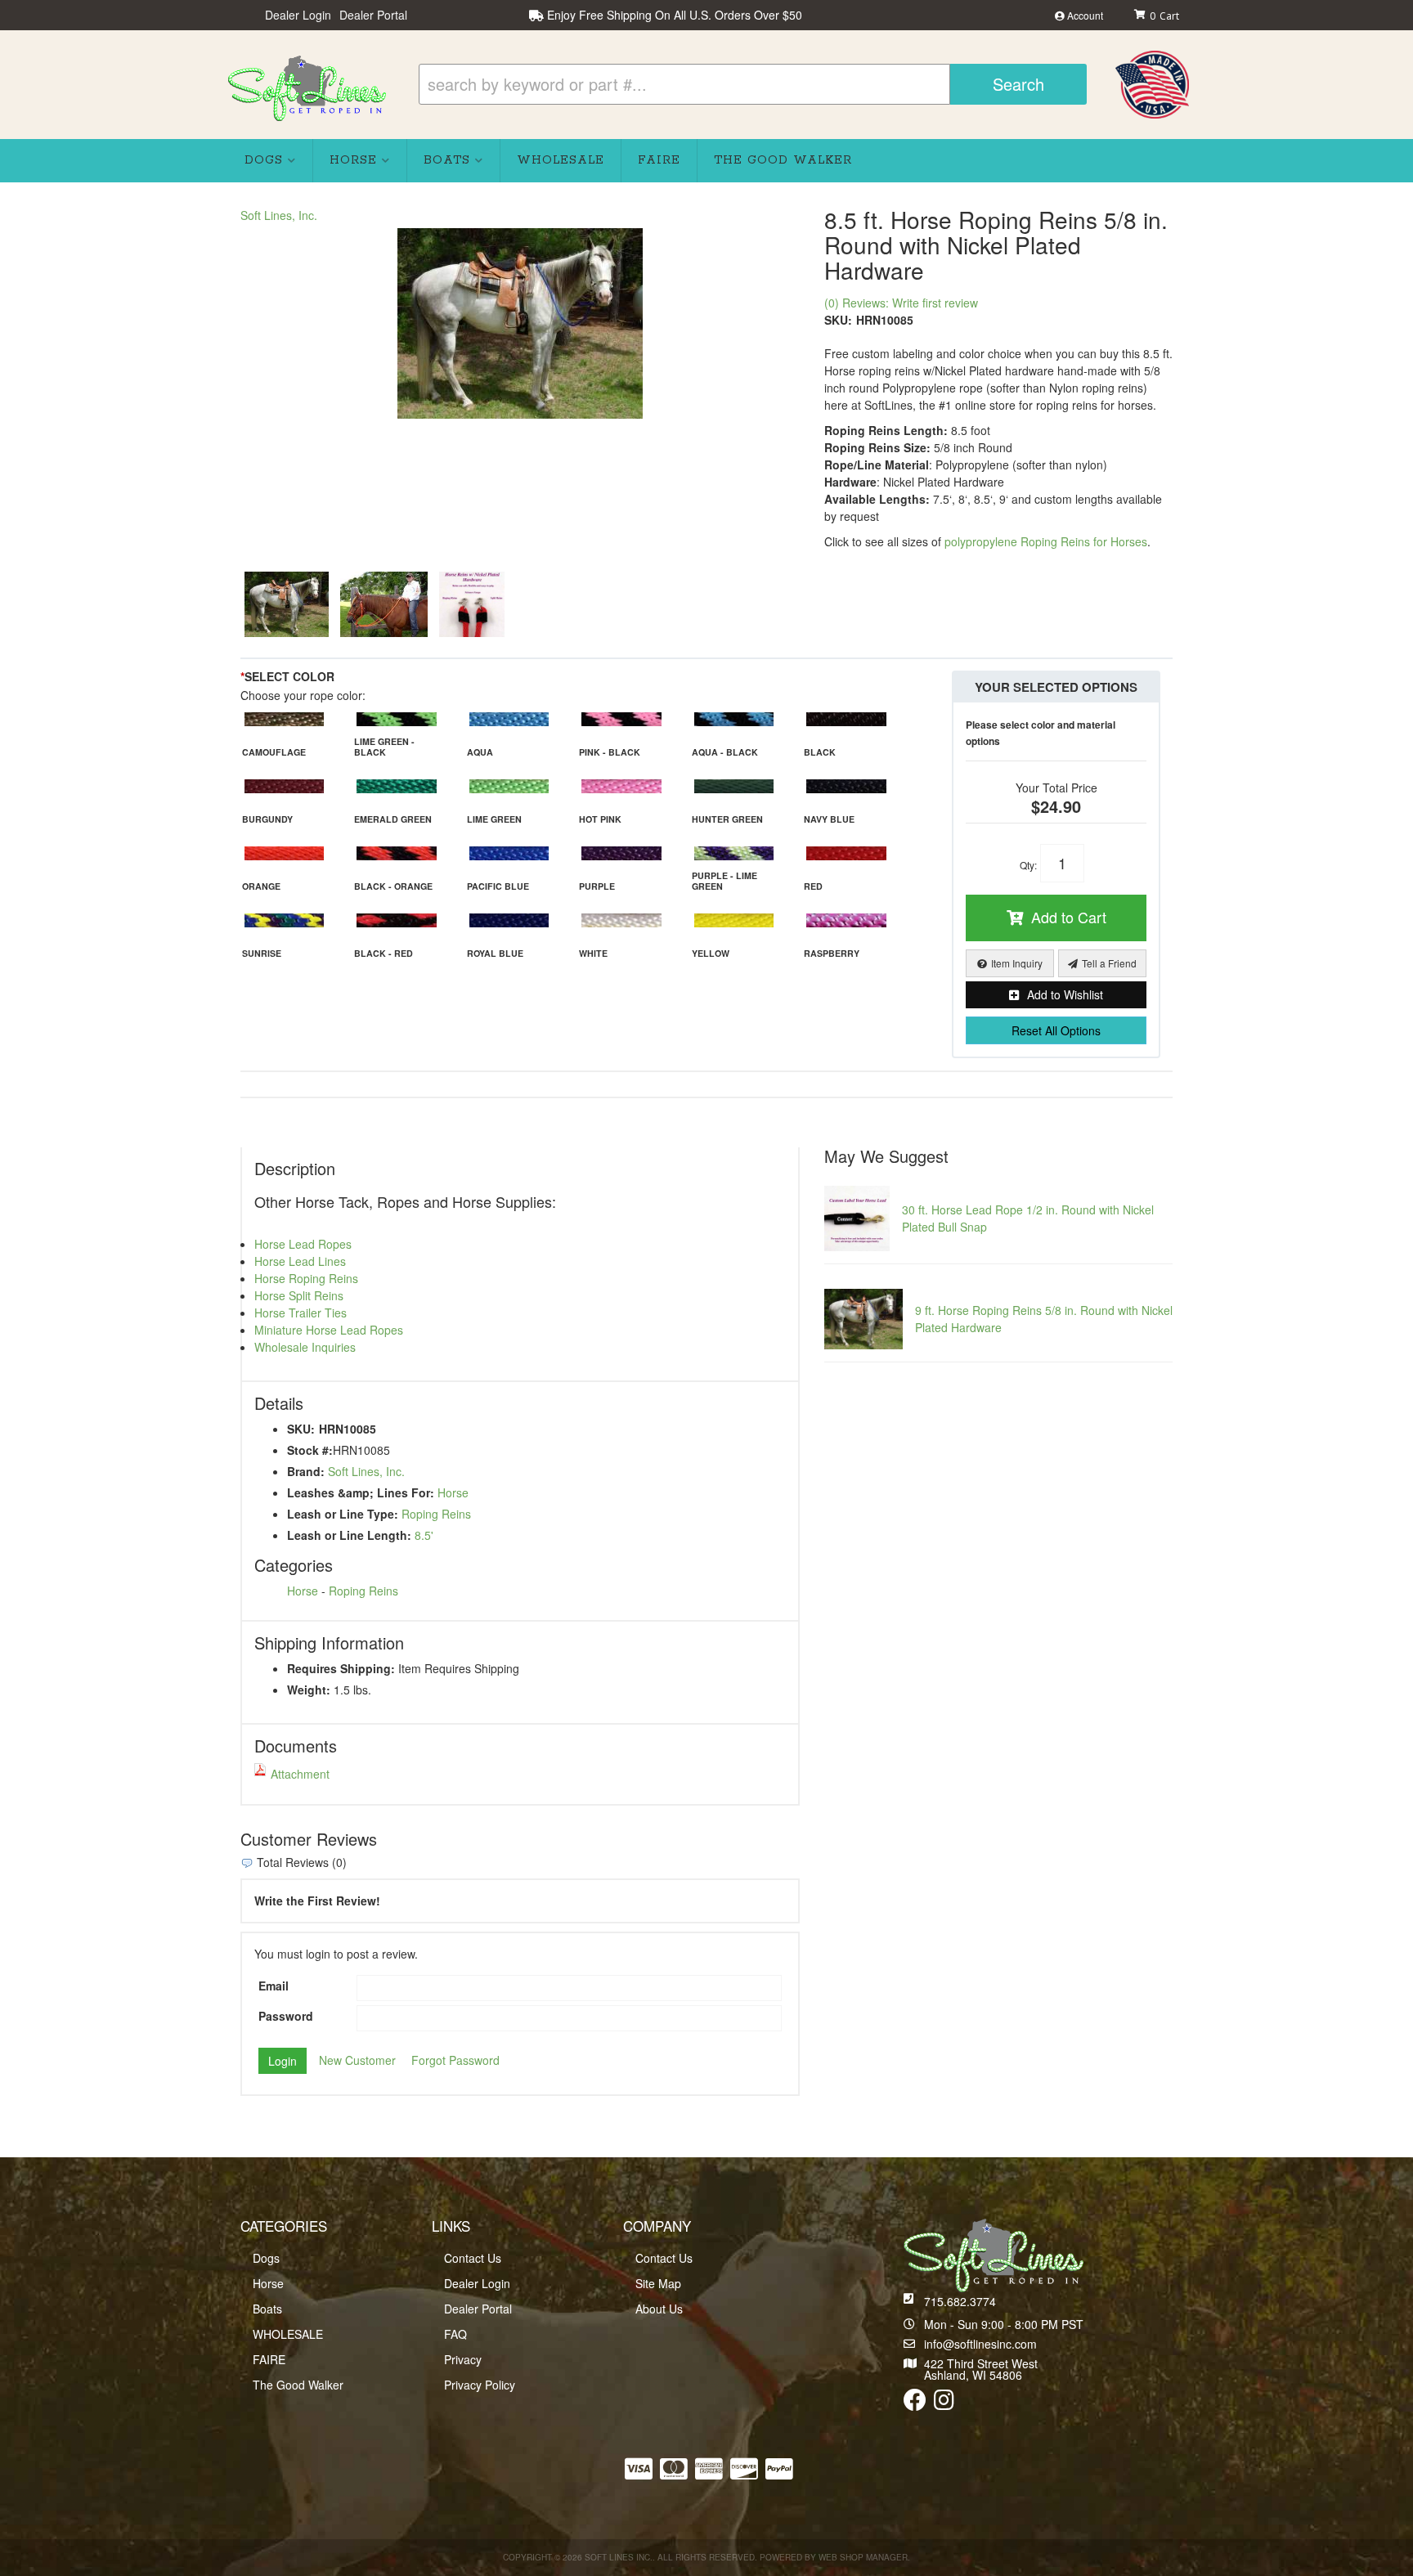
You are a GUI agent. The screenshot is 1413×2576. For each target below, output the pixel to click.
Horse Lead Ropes (303, 1244)
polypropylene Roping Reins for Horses (1046, 541)
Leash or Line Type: (343, 1514)
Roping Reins (436, 1514)
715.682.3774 (960, 2301)
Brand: (306, 1471)
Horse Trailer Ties (301, 1313)
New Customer (357, 2060)
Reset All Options (1056, 1030)
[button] (753, 84)
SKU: (838, 320)
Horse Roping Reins (306, 1278)
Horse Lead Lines (300, 1261)
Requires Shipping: (341, 1668)
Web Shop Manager (863, 2557)
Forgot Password (455, 2060)
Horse (453, 1492)
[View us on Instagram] (944, 2403)
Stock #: (310, 1450)
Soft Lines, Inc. (279, 215)
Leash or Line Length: (349, 1535)
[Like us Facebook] (915, 2403)
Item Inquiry (1017, 963)
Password (286, 2016)
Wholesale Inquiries (305, 1347)
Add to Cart (1069, 917)
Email (274, 1986)
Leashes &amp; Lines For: (361, 1492)
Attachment (300, 1774)
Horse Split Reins (299, 1295)
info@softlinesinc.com (980, 2344)
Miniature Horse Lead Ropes (329, 1330)
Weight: (309, 1690)
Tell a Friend (1109, 963)
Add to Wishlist (1065, 994)
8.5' (424, 1535)
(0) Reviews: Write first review (901, 303)
